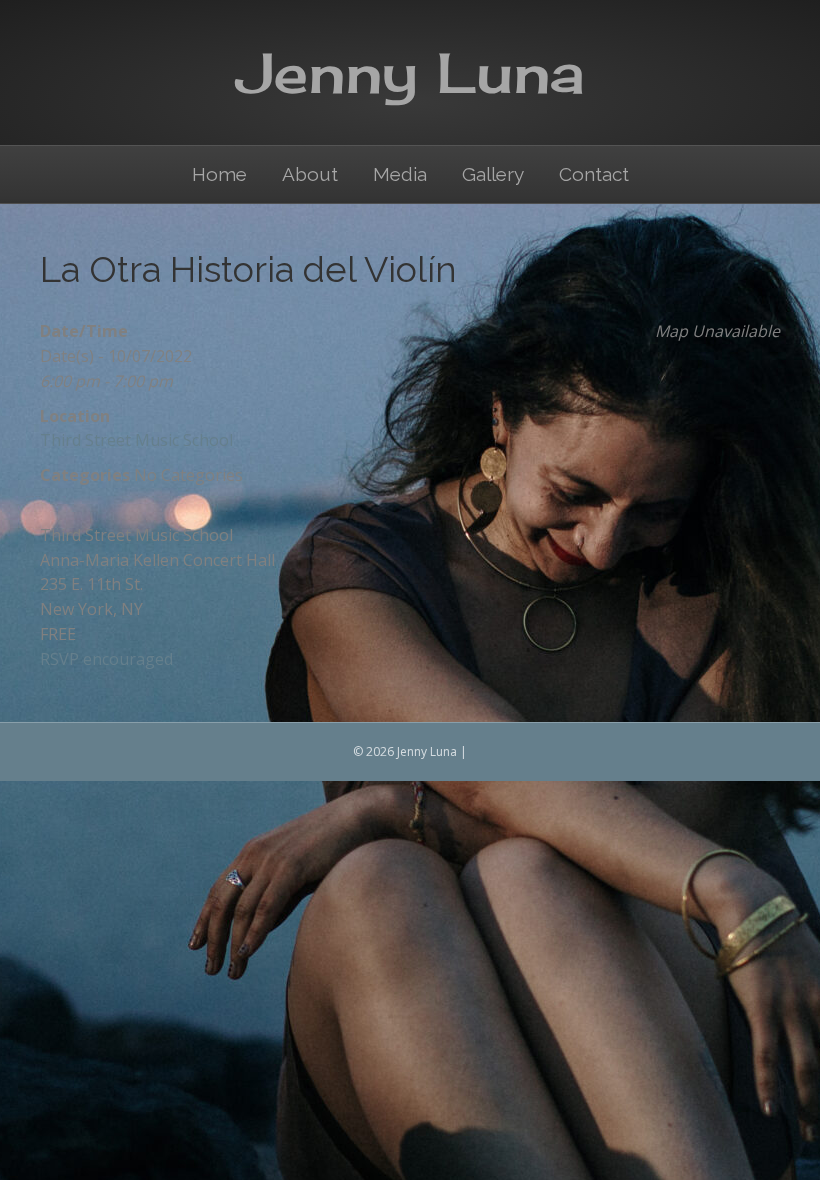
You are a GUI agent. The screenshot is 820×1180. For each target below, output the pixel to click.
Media (400, 174)
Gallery (493, 174)
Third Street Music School (136, 440)
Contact (594, 174)
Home (219, 174)
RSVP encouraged (106, 659)
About (310, 174)
